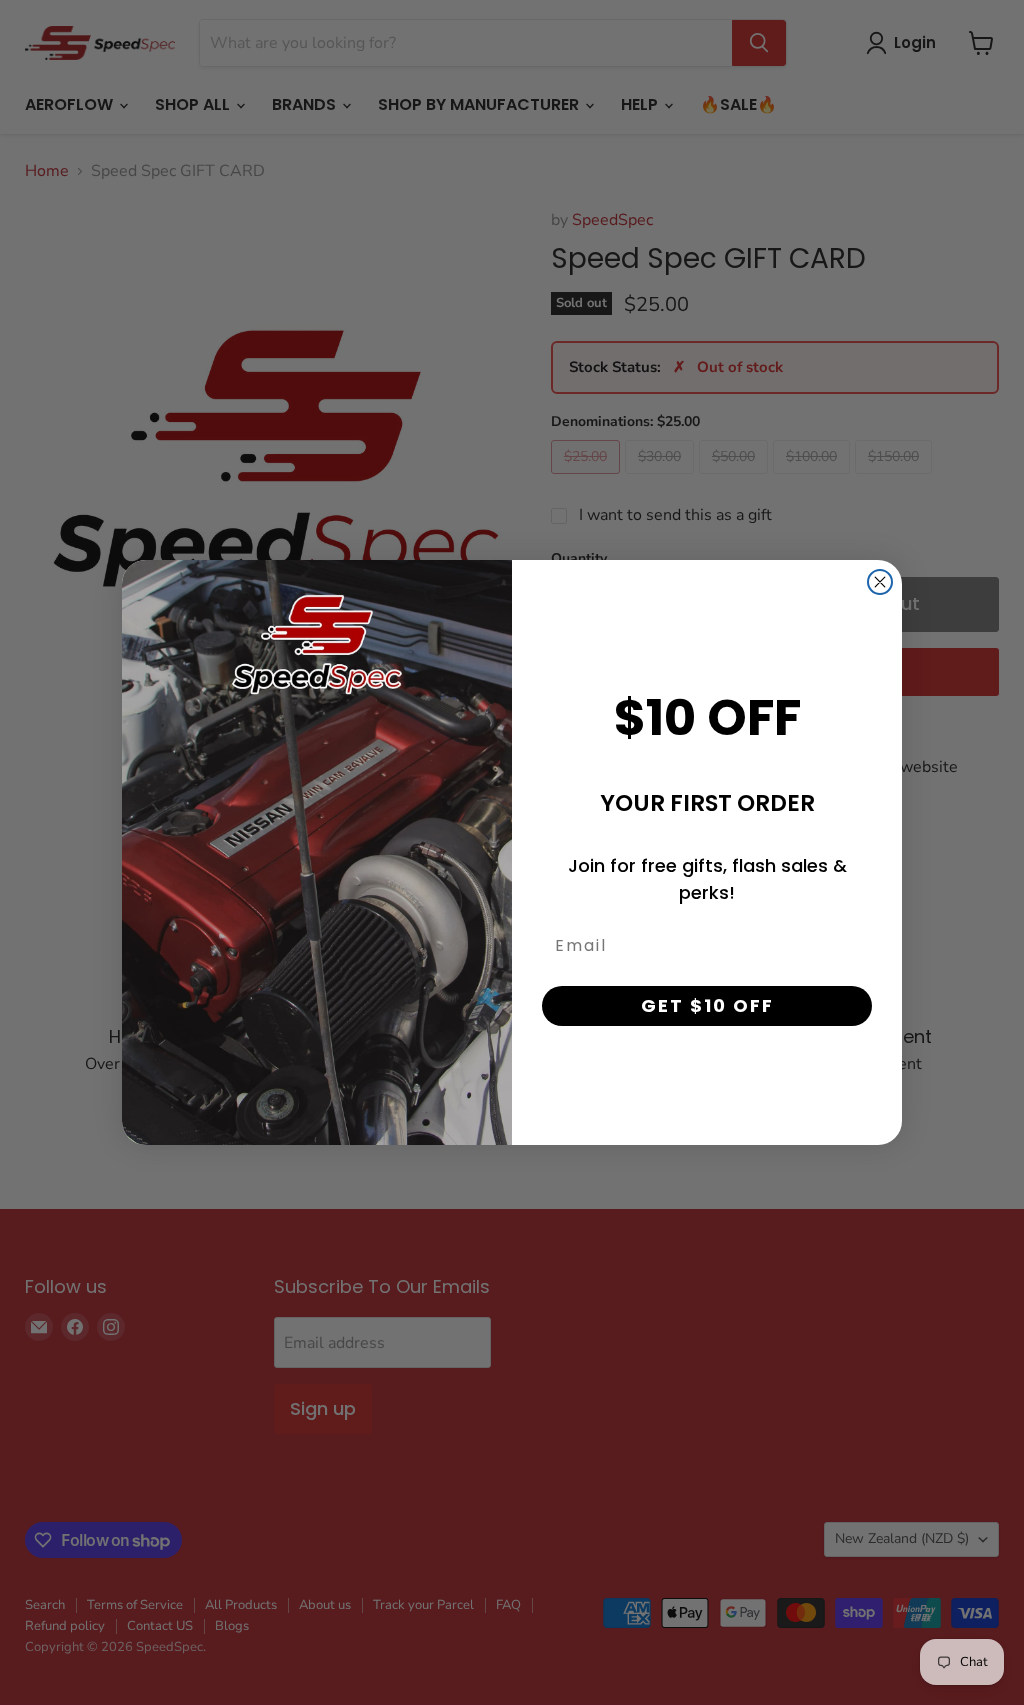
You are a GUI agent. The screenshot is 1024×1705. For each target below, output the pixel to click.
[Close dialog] (880, 582)
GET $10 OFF (707, 1005)
